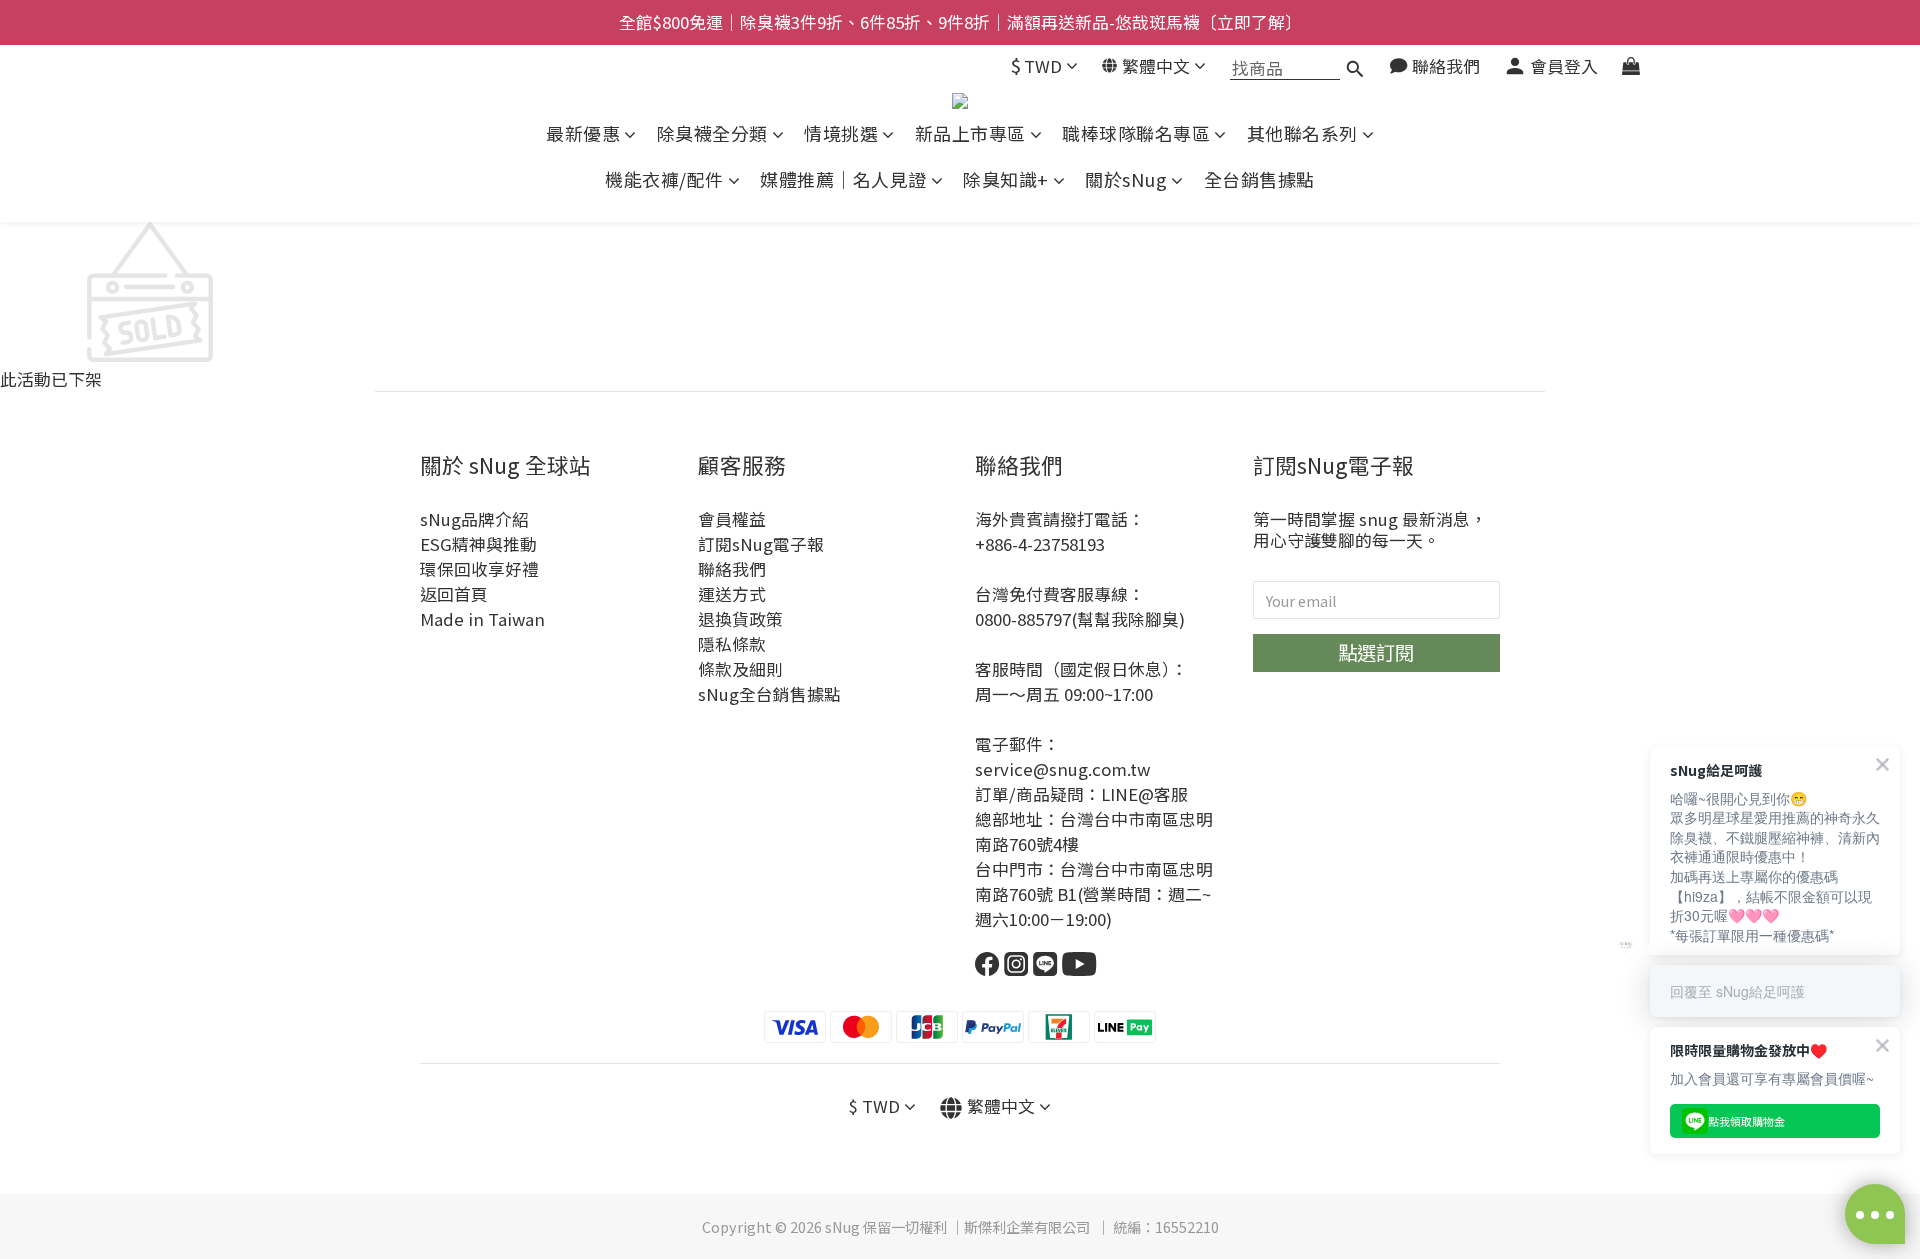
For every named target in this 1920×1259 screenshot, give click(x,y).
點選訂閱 (1376, 652)
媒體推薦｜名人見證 (843, 179)
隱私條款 (732, 644)
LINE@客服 (1144, 794)
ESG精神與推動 (478, 544)
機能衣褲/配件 (664, 179)
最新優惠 (583, 133)
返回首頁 (454, 594)
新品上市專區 (970, 133)
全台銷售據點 (1259, 179)
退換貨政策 (740, 619)
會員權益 (732, 519)
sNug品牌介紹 (474, 519)
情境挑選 (841, 133)
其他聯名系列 (1302, 133)
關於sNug (1126, 179)
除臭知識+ (1006, 179)
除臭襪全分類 (712, 133)
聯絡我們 (732, 569)
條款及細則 (740, 669)
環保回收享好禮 (479, 569)
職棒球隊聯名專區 (1136, 133)
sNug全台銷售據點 (769, 694)
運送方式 (732, 594)
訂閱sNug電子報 (761, 544)
